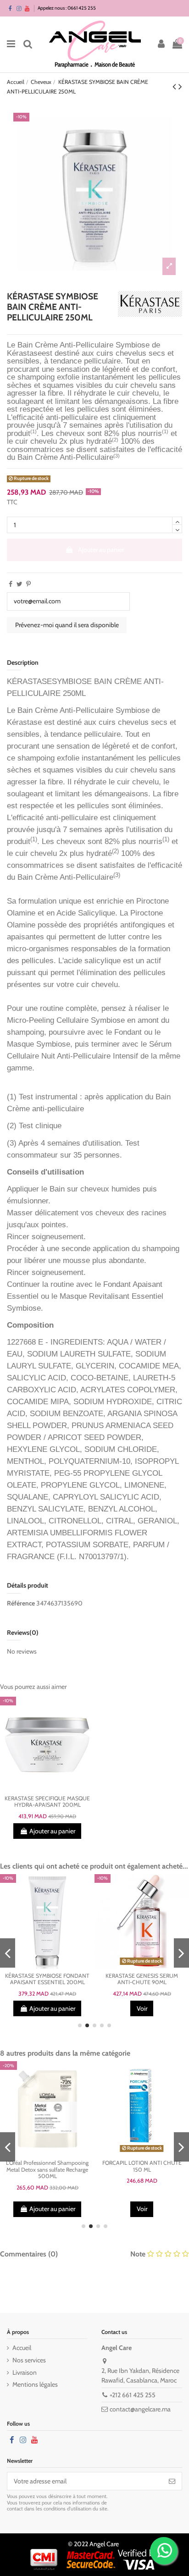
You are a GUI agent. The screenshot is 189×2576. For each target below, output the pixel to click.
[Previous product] (175, 86)
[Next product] (180, 86)
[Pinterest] (28, 584)
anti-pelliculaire (72, 817)
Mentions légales (35, 2384)
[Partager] (11, 584)
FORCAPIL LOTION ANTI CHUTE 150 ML (142, 2166)
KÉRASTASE (29, 681)
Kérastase (24, 353)
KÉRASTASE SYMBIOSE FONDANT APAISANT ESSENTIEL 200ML (47, 1979)
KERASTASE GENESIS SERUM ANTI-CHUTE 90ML (142, 1979)
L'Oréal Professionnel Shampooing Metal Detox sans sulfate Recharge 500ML (47, 2169)
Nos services (29, 2360)
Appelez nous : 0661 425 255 (67, 8)
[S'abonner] (172, 2481)
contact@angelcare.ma (140, 2409)
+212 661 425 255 (133, 2395)
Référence (21, 1603)
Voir (142, 2008)
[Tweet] (19, 584)
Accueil (22, 2348)
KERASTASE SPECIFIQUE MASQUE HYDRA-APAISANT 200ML (47, 1802)
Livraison (25, 2372)
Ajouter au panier (101, 550)
